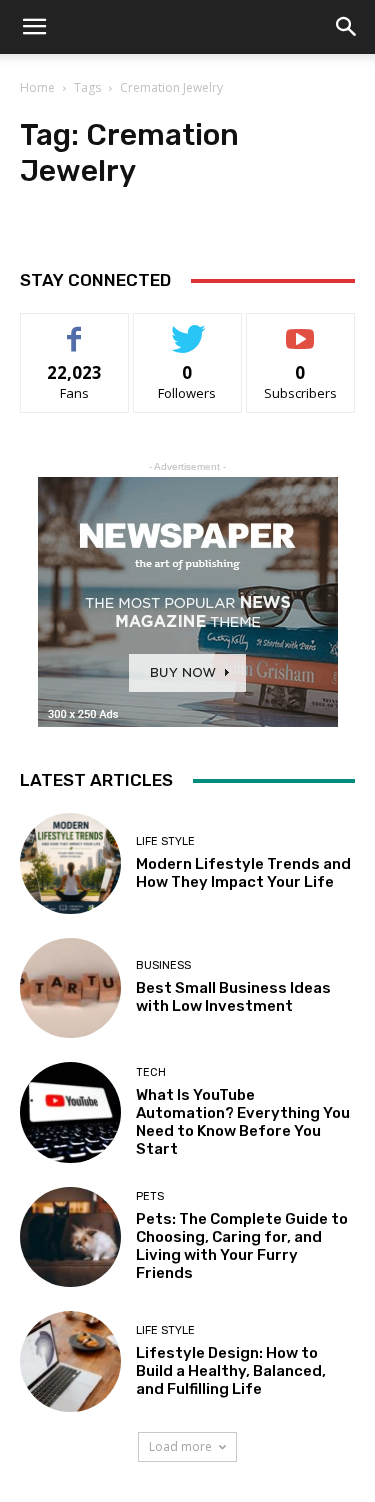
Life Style (165, 841)
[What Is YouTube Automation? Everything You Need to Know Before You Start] (70, 1112)
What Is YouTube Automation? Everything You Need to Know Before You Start (243, 1122)
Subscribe (301, 328)
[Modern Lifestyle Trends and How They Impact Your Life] (70, 863)
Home (37, 87)
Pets (150, 1196)
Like (74, 328)
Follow (187, 328)
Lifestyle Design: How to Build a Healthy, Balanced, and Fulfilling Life (231, 1371)
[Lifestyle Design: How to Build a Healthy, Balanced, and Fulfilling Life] (70, 1361)
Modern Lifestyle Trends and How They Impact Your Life (243, 873)
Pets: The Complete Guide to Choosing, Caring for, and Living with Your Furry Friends (242, 1246)
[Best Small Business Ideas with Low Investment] (70, 988)
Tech (151, 1072)
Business (163, 965)
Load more (180, 1446)
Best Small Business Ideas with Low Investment (233, 997)
